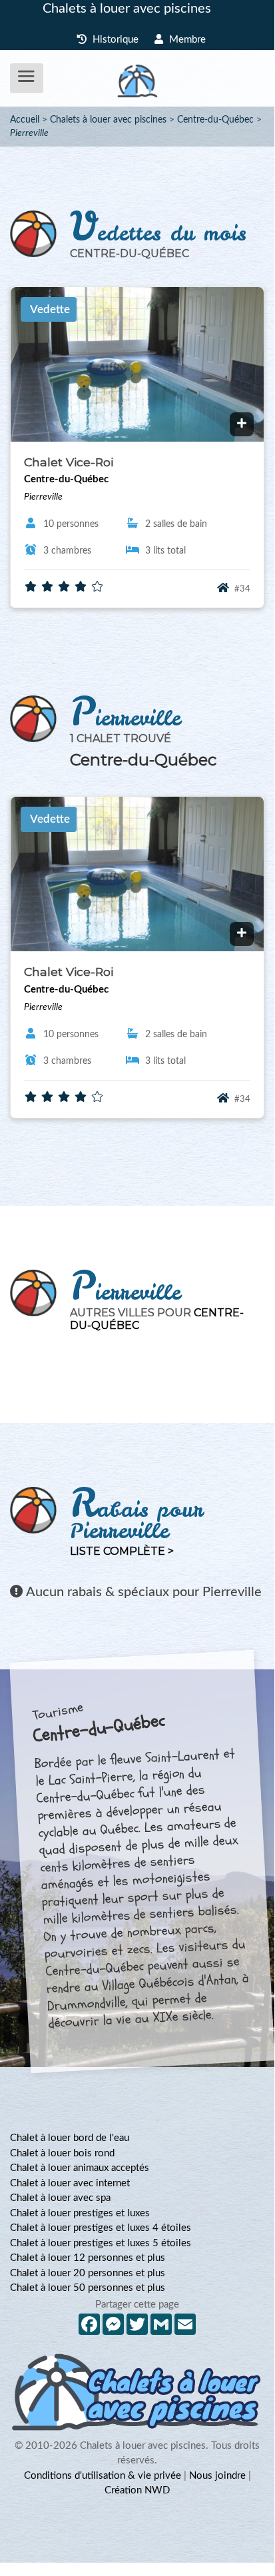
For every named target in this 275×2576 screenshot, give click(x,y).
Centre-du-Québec (215, 120)
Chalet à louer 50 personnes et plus (88, 2288)
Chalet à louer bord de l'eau (70, 2138)
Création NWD (137, 2490)
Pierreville (29, 133)
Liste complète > (122, 1551)
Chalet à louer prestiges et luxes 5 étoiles (101, 2243)
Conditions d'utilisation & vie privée (103, 2476)
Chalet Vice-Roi (69, 462)
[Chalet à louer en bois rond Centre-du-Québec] (242, 424)
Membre (186, 40)
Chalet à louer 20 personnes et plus (88, 2273)
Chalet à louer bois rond (62, 2153)
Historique (114, 40)
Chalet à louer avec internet (70, 2183)
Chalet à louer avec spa (60, 2198)
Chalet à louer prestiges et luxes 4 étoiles (101, 2228)
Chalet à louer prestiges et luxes (80, 2213)
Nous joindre (217, 2476)
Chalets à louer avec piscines (127, 9)
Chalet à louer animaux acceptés (80, 2168)
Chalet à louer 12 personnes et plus (88, 2258)
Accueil (25, 120)
